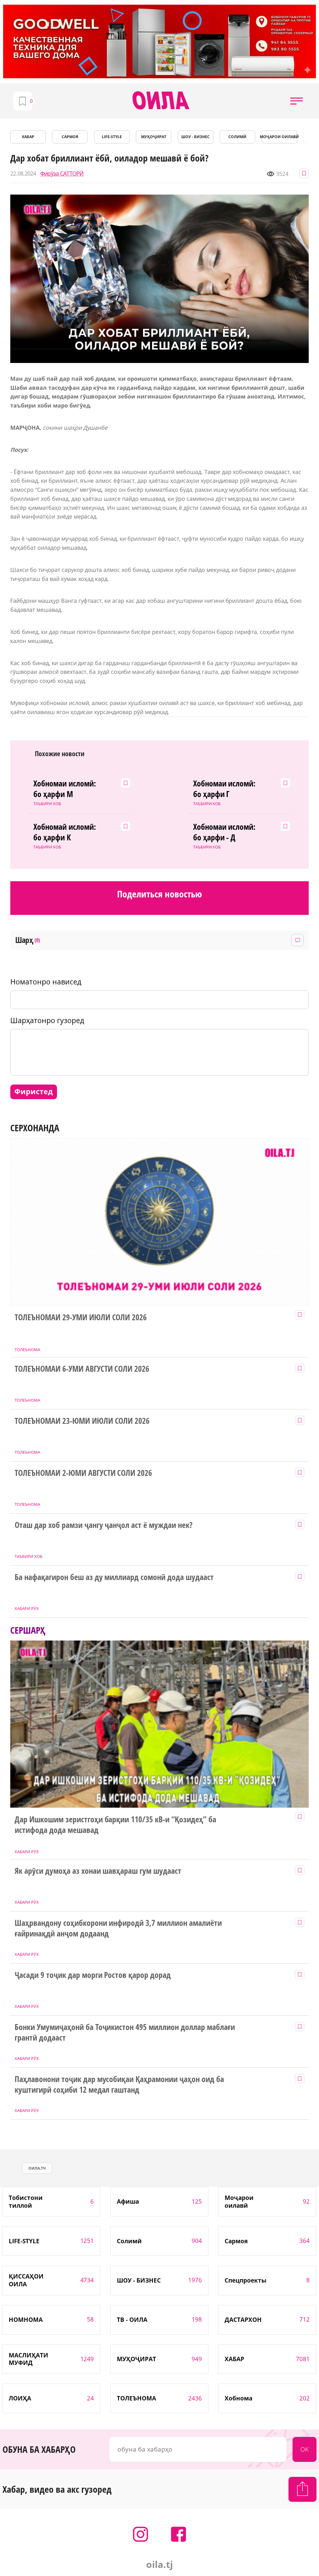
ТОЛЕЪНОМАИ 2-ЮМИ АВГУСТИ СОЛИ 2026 (83, 1473)
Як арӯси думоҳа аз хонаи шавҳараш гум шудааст (98, 1871)
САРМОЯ (70, 137)
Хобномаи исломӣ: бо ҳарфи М (65, 789)
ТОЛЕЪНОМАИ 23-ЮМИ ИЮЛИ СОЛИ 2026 (82, 1421)
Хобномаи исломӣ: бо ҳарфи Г (224, 789)
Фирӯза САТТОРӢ (62, 174)
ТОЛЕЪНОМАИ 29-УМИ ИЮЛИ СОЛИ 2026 (81, 1317)
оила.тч (37, 2168)
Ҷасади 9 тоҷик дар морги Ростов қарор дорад (93, 1975)
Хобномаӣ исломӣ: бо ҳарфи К (65, 832)
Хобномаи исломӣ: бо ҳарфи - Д (224, 832)
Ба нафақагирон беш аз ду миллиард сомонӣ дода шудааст (114, 1577)
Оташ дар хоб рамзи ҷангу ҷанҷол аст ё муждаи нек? (104, 1525)
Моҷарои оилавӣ (279, 137)
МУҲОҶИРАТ (154, 137)
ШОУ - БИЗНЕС (195, 137)
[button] (297, 101)
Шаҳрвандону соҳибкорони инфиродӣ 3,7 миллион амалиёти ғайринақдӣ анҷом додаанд (118, 1928)
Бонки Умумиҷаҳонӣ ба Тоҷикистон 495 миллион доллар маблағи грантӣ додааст (125, 2032)
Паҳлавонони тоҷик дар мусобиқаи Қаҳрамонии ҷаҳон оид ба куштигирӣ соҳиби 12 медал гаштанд (119, 2085)
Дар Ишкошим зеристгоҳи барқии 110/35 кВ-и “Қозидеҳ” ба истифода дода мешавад (115, 1825)
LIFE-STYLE (112, 137)
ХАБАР (28, 137)
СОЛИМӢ (237, 137)
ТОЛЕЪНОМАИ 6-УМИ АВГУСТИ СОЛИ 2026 (82, 1369)
